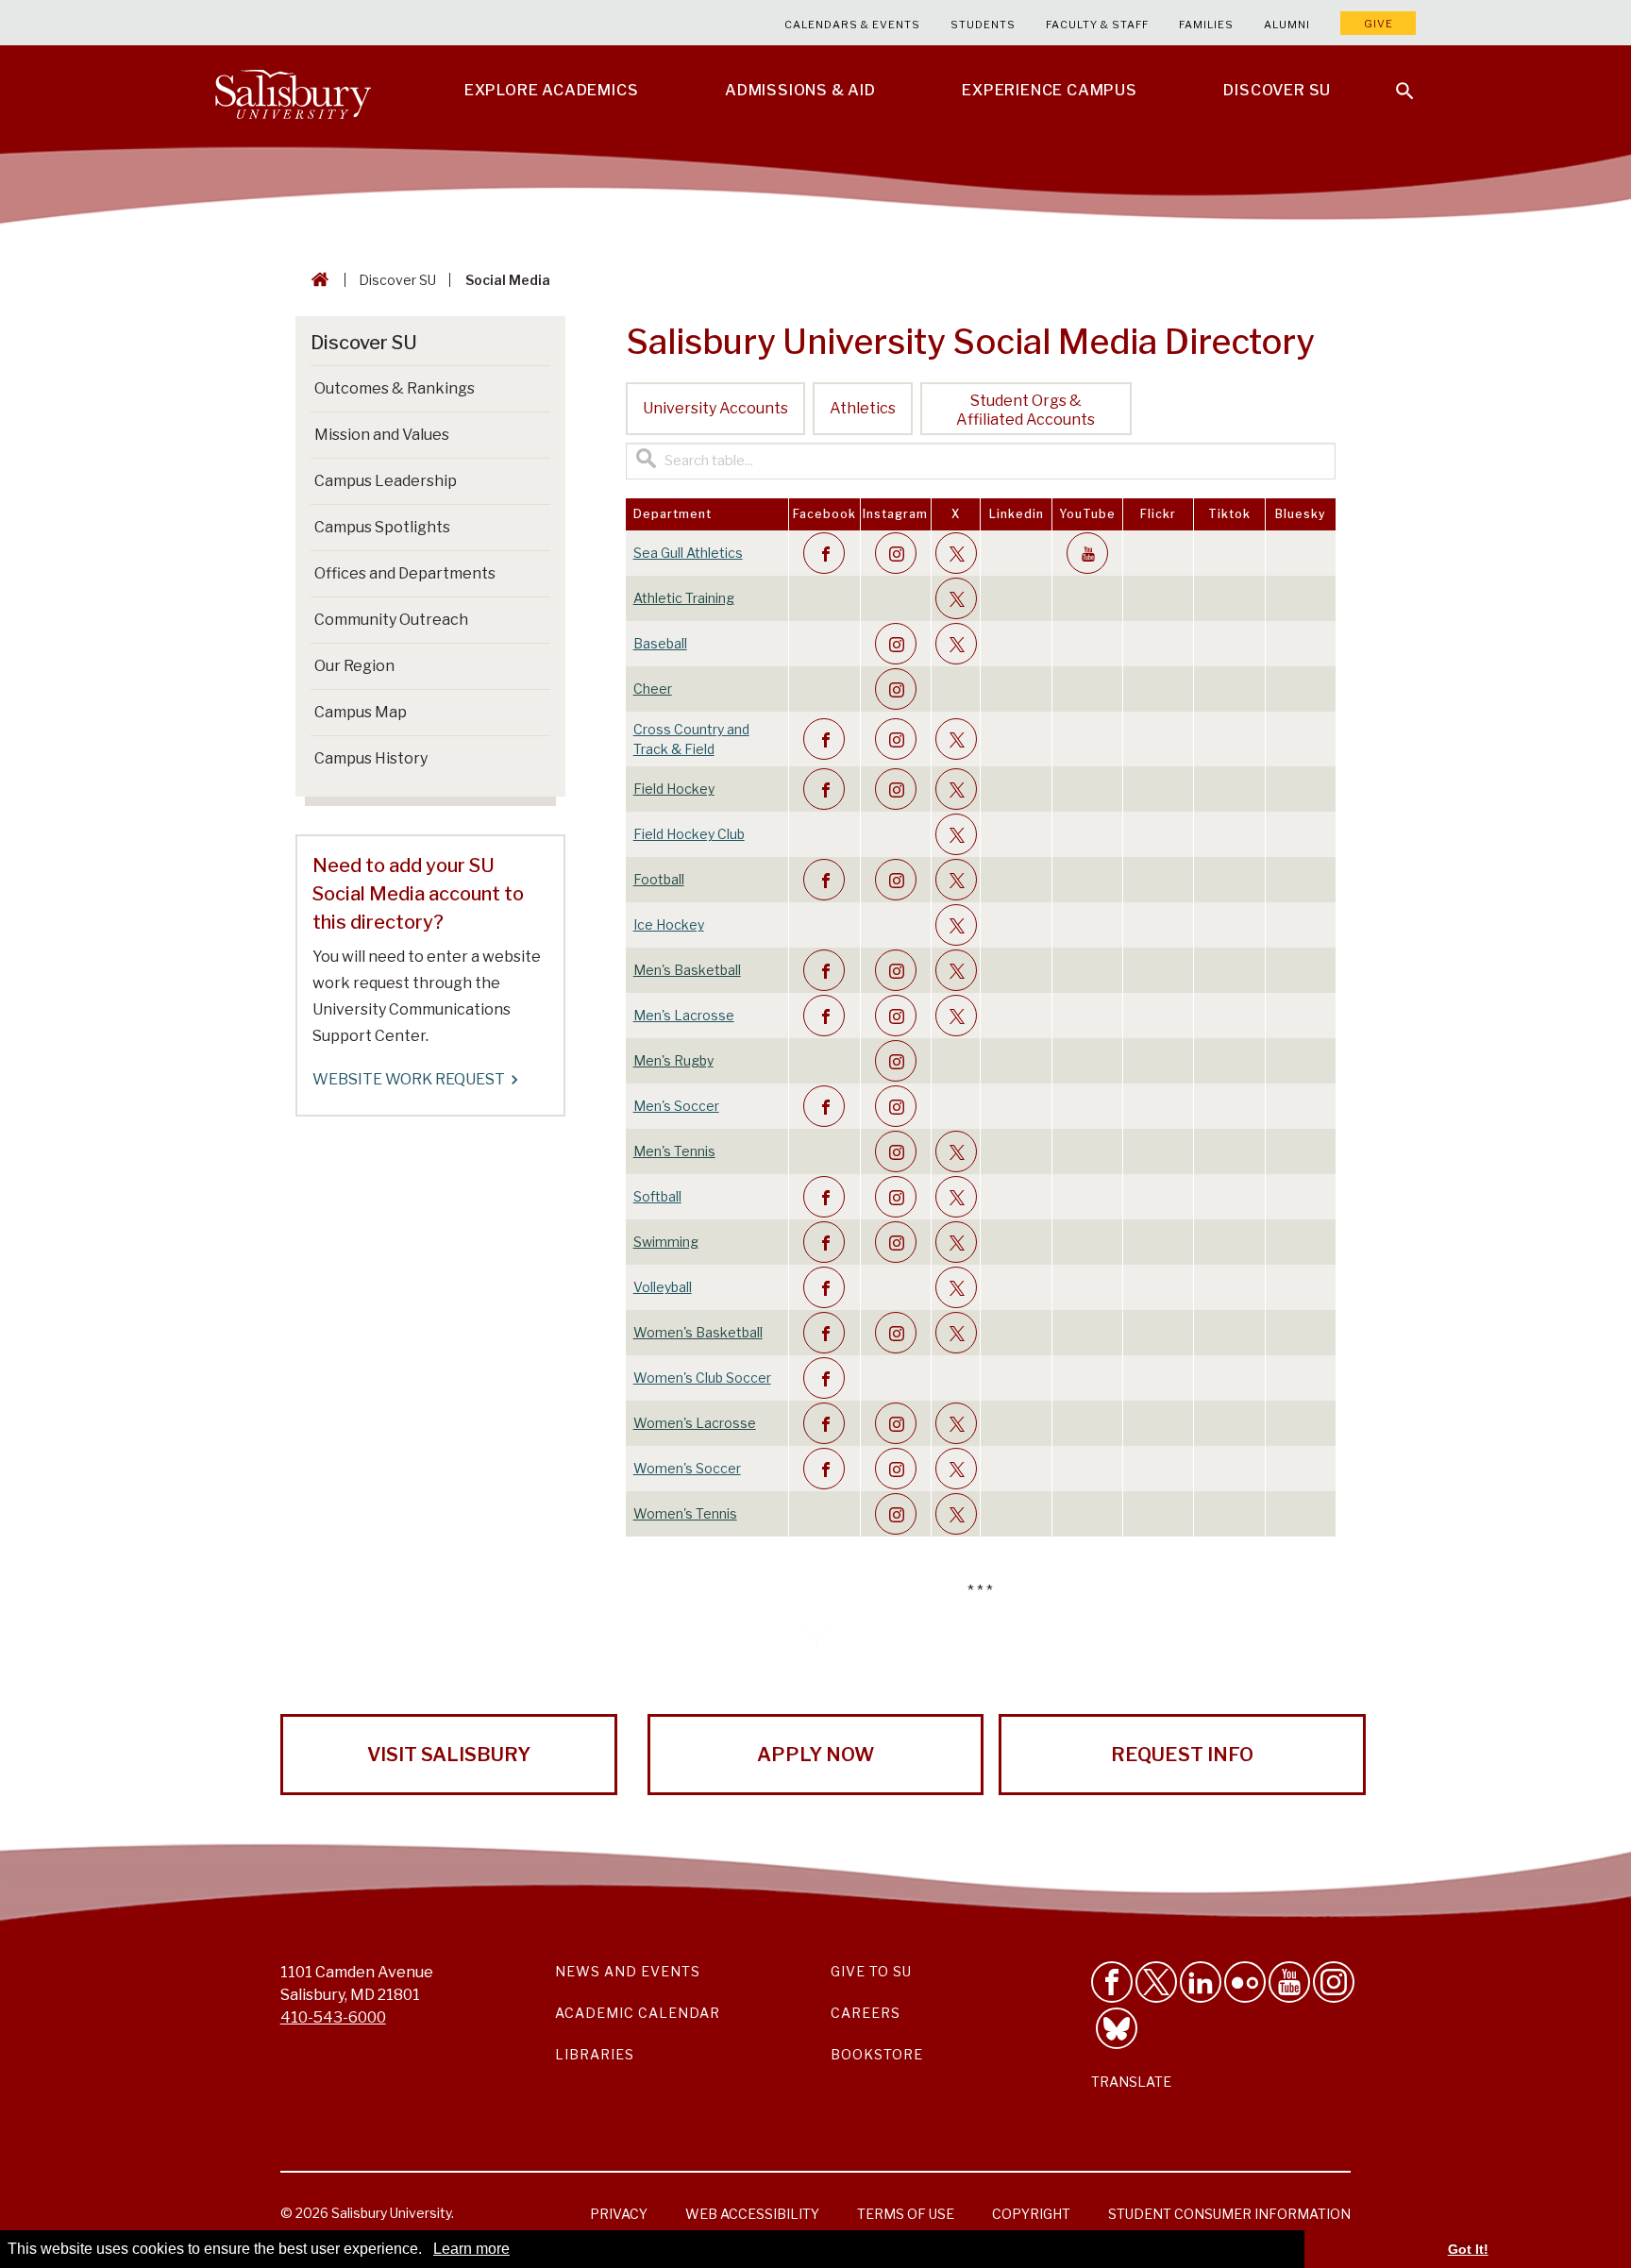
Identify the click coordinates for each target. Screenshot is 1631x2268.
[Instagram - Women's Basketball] (896, 1333)
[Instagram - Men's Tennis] (896, 1151)
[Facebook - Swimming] (824, 1242)
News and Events (628, 1971)
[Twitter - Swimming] (956, 1242)
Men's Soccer (676, 1106)
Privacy (619, 2214)
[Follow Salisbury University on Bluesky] (1117, 2028)
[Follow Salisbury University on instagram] (1334, 1982)
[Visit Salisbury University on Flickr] (1245, 1982)
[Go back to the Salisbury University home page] (316, 280)
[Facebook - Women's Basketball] (824, 1333)
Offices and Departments (405, 573)
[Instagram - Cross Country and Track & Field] (896, 739)
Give (1379, 24)
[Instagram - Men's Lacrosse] (896, 1016)
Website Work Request (409, 1079)
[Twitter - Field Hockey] (956, 789)
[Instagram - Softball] (896, 1197)
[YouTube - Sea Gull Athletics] (1087, 553)
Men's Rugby (673, 1060)
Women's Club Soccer (702, 1378)
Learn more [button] (471, 2249)
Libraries (595, 2054)
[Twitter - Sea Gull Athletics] (956, 553)
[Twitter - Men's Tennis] (956, 1151)
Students (983, 25)
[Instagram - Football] (896, 880)
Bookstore (877, 2054)
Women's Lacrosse (695, 1423)
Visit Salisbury (449, 1755)
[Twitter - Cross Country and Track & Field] (956, 739)
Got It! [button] (1468, 2249)
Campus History (371, 758)
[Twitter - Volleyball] (956, 1287)
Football (659, 879)
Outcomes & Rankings (395, 388)
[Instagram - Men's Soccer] (896, 1106)
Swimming (666, 1242)
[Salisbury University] (293, 91)
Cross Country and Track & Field (691, 739)
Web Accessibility (752, 2214)
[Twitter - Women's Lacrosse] (956, 1423)
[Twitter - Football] (956, 880)
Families (1206, 25)
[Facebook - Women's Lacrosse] (824, 1423)
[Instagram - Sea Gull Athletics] (896, 553)
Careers (866, 2013)
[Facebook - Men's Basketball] (824, 970)
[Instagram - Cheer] (896, 689)
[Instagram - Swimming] (896, 1242)
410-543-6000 (333, 2017)
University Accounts (715, 408)
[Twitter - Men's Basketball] (956, 970)
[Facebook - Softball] (824, 1197)
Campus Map (361, 712)
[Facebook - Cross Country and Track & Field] (824, 739)
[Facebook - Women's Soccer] (824, 1469)
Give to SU (871, 1971)
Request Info (1182, 1755)
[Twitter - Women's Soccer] (956, 1469)
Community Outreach (391, 620)
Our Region (354, 666)
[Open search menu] (1393, 79)
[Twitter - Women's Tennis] (956, 1514)
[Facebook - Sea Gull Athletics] (824, 553)
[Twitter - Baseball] (956, 644)
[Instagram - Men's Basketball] (896, 970)
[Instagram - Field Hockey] (896, 789)
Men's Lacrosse (684, 1015)
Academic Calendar (638, 2013)
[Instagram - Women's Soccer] (896, 1469)
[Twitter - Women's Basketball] (956, 1333)
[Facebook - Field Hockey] (824, 789)
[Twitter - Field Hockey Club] (956, 834)
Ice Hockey (669, 924)
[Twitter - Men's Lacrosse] (956, 1016)
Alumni (1287, 25)
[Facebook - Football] (824, 880)
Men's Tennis (674, 1151)
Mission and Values (382, 435)
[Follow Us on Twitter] (1156, 1982)
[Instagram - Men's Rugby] (896, 1061)
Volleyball (663, 1287)
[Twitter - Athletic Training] (956, 598)
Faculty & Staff (1097, 25)
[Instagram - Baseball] (896, 644)
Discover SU (397, 280)
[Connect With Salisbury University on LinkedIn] (1201, 1982)
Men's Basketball (687, 970)
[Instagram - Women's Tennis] (896, 1514)
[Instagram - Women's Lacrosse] (896, 1423)
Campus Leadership (386, 481)
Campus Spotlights (382, 527)
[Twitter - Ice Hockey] (956, 925)
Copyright (1031, 2214)
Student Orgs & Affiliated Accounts (1026, 410)
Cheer (653, 689)
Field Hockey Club (689, 834)
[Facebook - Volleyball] (824, 1287)
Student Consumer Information (1229, 2214)
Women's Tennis (685, 1513)
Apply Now (815, 1755)
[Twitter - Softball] (956, 1197)
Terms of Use (906, 2214)
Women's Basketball (698, 1332)
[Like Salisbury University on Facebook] (1112, 1982)
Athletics (863, 408)
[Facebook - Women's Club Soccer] (824, 1378)
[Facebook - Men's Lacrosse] (824, 1016)
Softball (657, 1196)
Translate (1131, 2082)
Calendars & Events (852, 25)
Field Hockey (674, 789)
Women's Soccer (687, 1468)
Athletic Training (684, 598)
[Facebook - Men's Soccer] (824, 1106)
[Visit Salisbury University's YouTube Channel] (1289, 1982)
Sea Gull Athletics (688, 553)
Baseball (660, 643)
